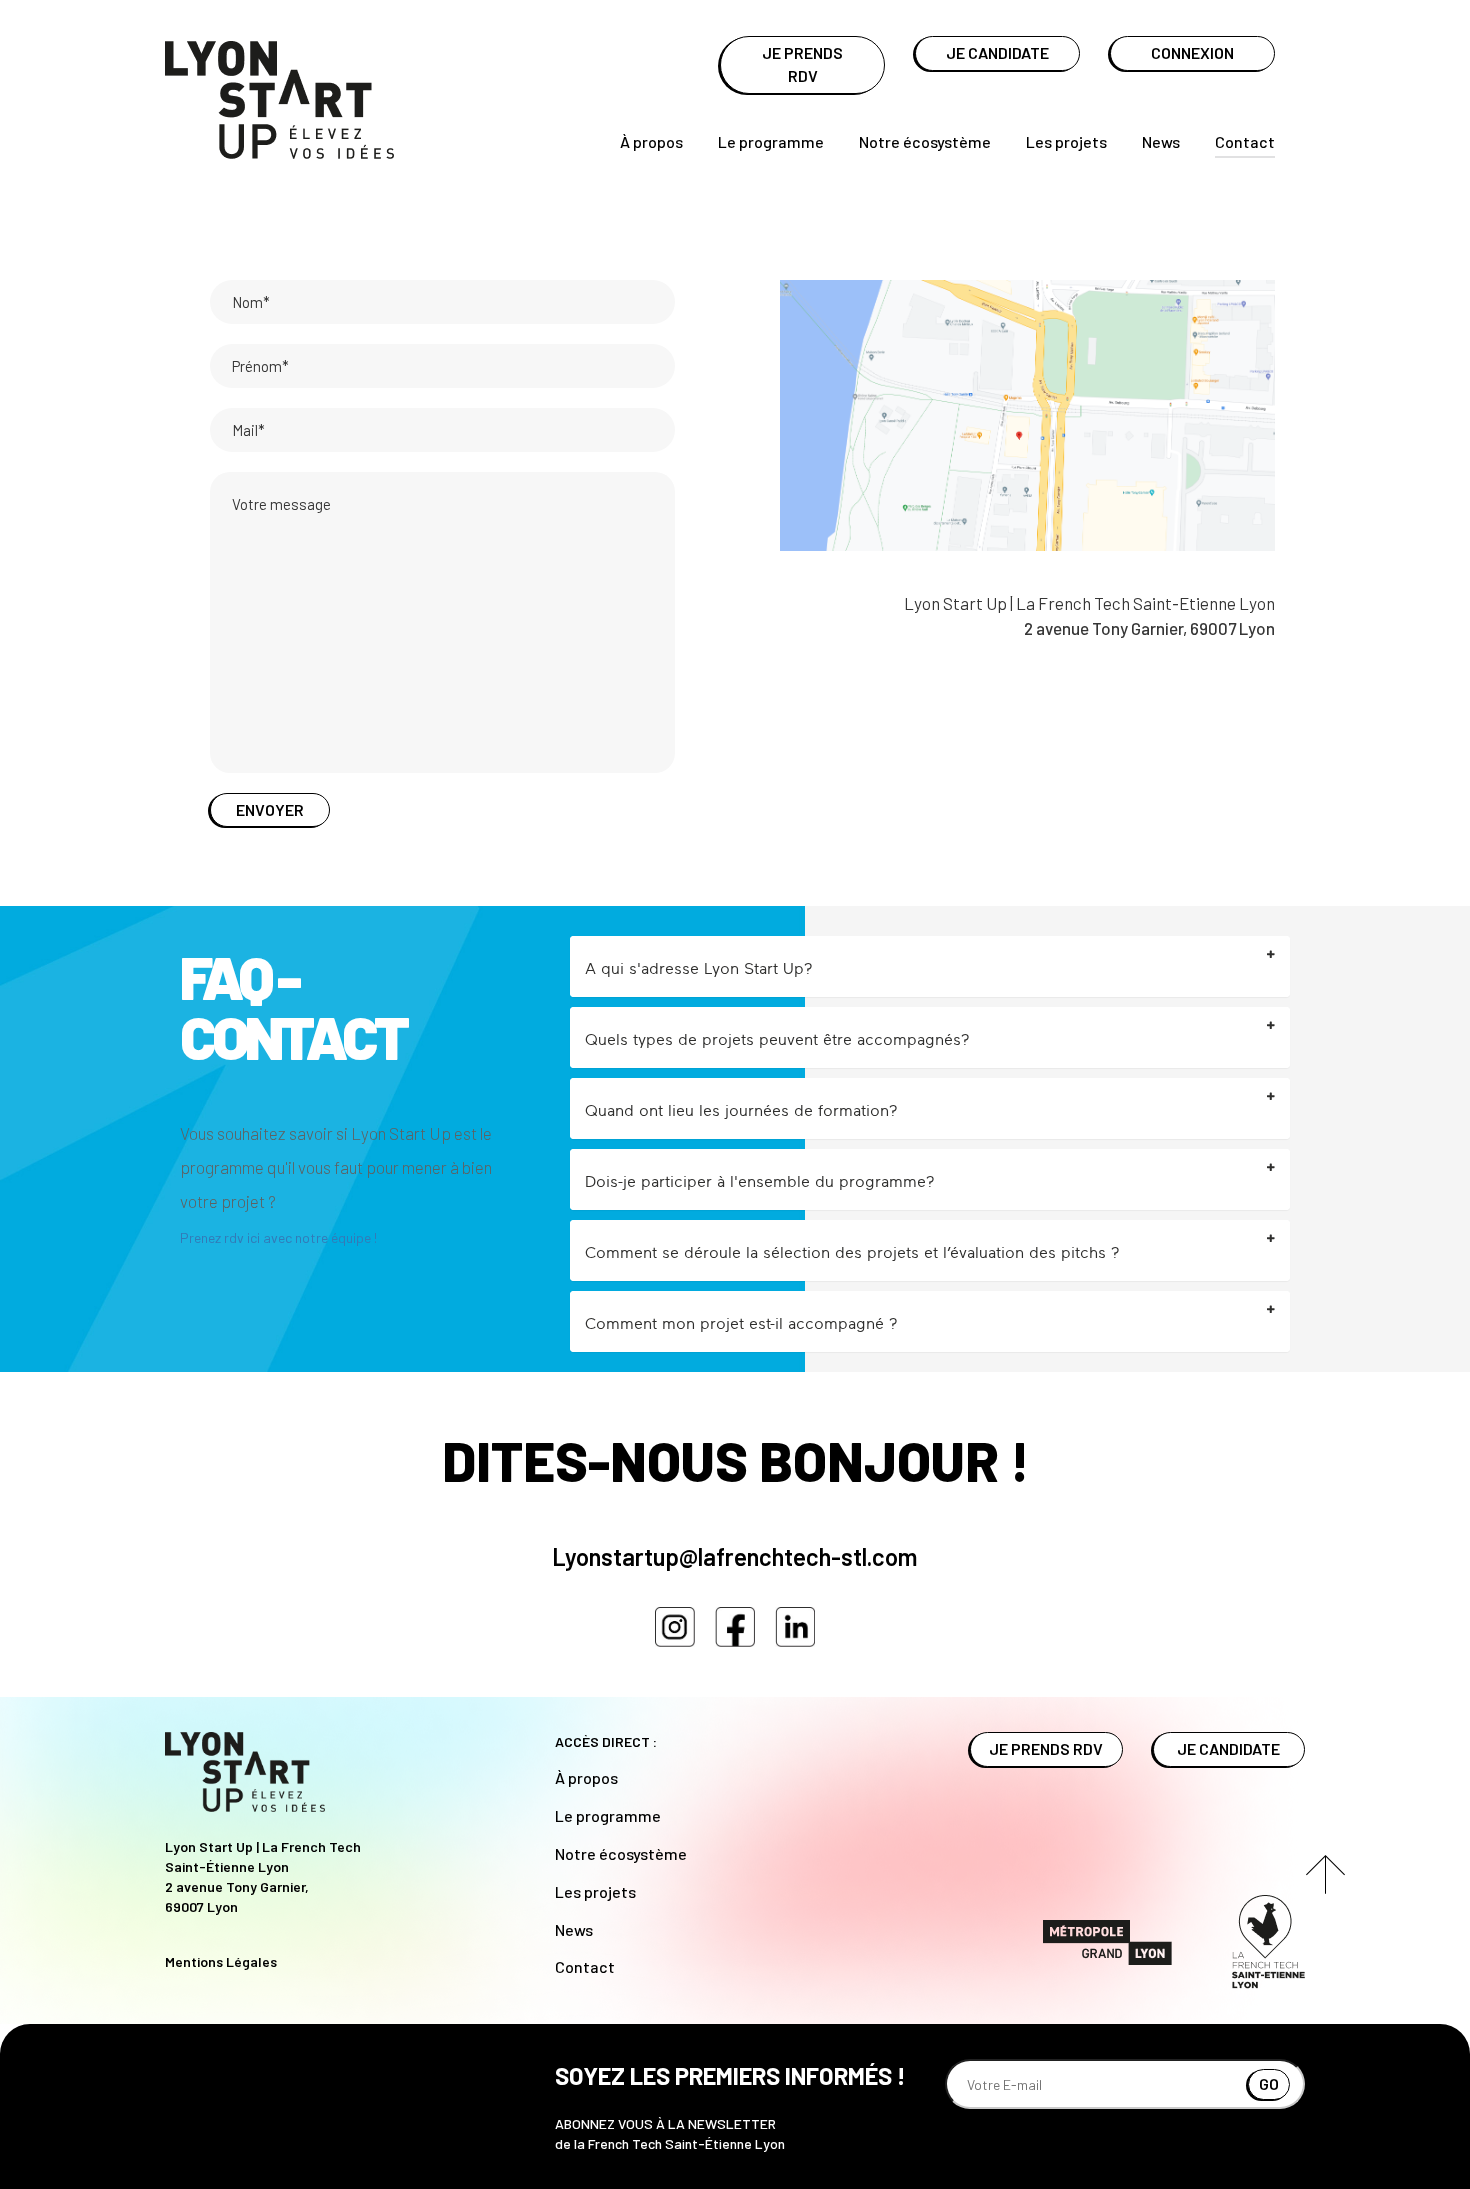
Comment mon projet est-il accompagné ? (741, 1323)
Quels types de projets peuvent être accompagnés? (777, 1039)
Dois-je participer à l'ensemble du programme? (760, 1181)
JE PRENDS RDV (802, 64)
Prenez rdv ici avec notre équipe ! (281, 1237)
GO (1269, 2083)
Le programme (771, 141)
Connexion (1192, 52)
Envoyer (270, 809)
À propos (651, 141)
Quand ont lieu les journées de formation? (741, 1110)
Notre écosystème (925, 141)
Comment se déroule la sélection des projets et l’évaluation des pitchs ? (852, 1252)
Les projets (1066, 141)
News (1161, 141)
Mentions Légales (221, 1961)
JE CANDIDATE (997, 52)
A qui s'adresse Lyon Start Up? (699, 968)
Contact (1245, 141)
